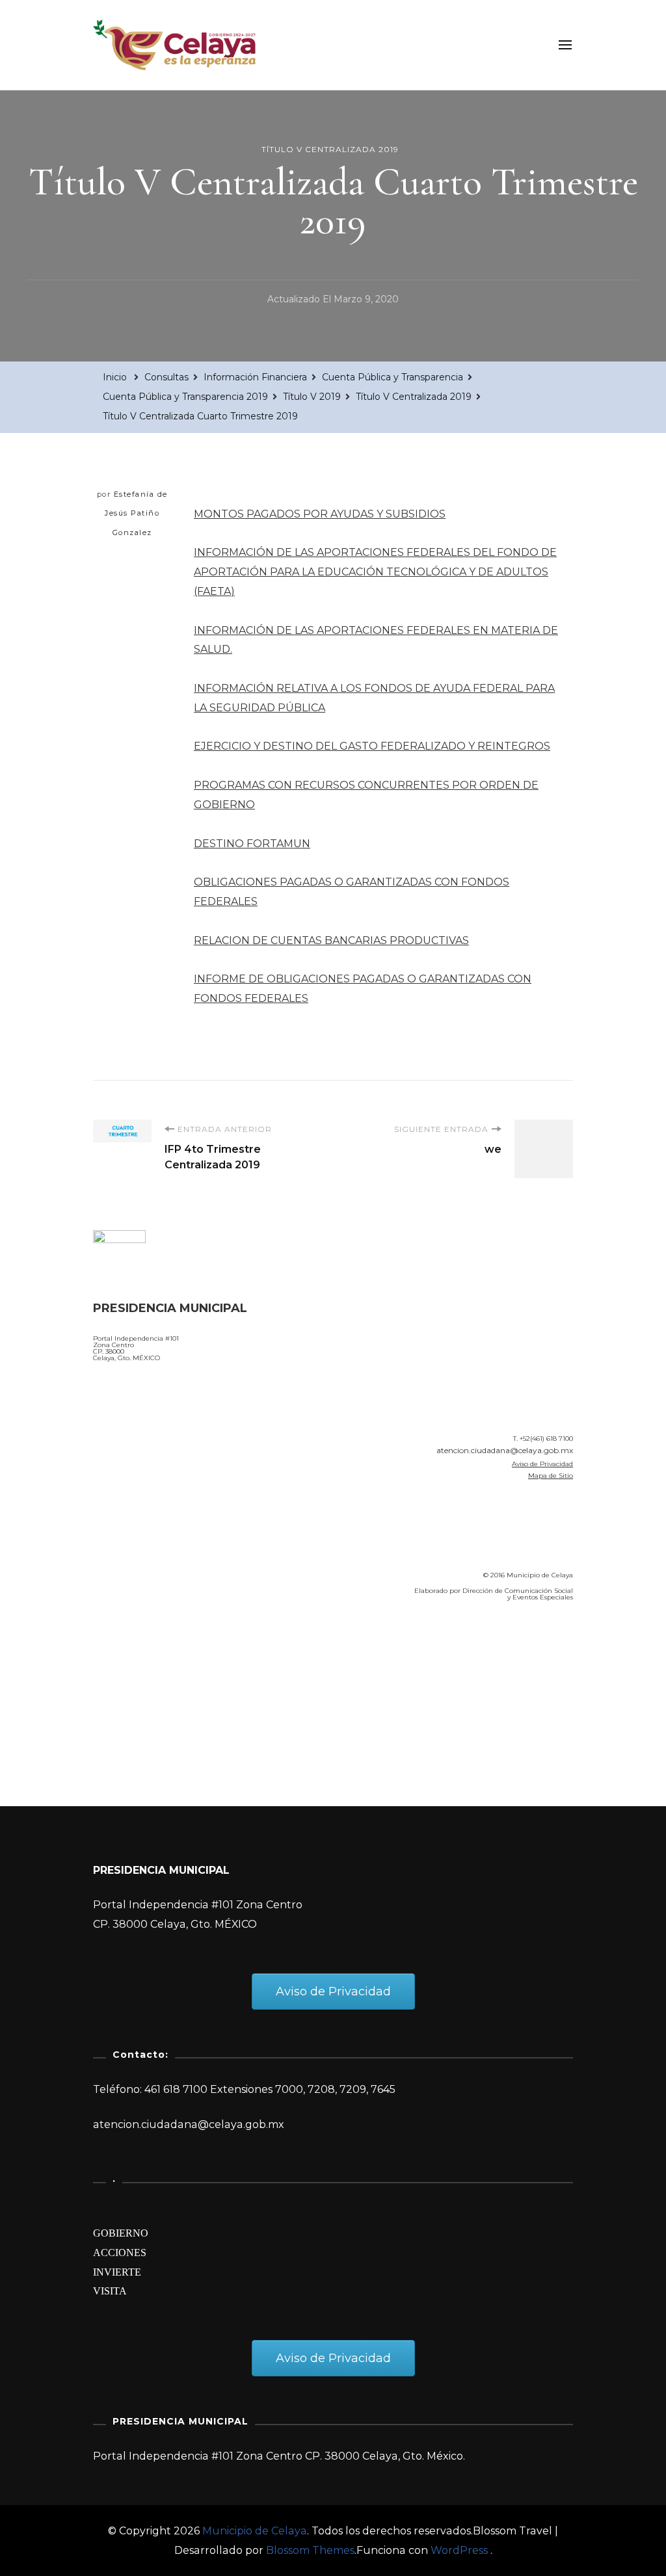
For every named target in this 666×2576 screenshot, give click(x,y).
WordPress (459, 2550)
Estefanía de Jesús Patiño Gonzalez (136, 513)
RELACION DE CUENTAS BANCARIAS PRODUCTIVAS (331, 940)
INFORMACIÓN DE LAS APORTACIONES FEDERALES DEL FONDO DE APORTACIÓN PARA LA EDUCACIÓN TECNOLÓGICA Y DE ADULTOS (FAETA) (375, 572)
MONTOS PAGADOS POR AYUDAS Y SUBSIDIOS (320, 514)
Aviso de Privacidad (542, 1464)
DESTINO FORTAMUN (252, 844)
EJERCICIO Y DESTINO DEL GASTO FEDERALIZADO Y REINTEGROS (372, 746)
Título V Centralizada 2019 (330, 149)
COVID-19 (121, 1685)
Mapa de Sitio (551, 1476)
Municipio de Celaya (255, 2531)
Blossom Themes (310, 2550)
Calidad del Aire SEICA (162, 1649)
